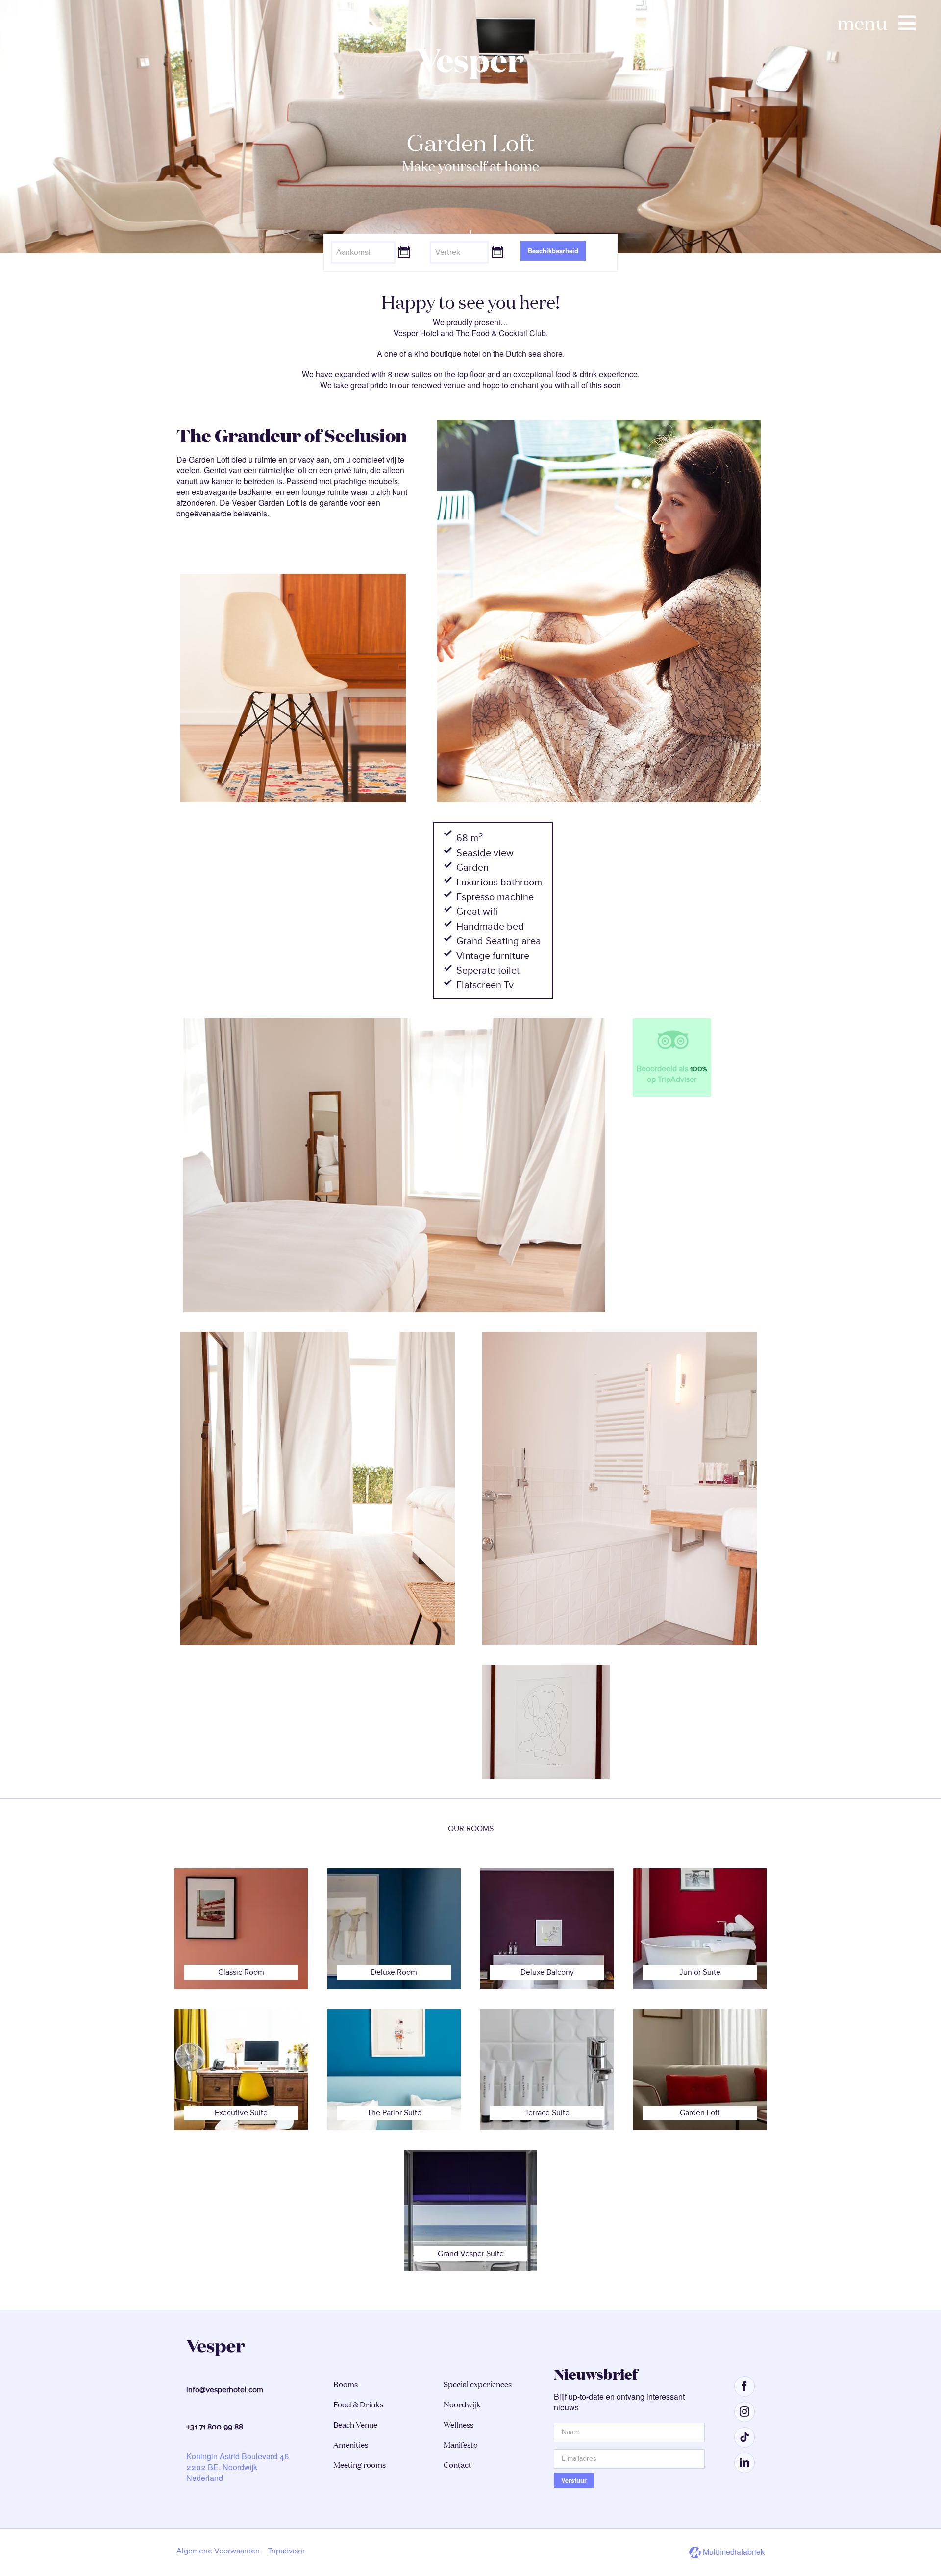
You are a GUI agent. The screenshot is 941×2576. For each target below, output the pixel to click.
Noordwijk (462, 2404)
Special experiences (478, 2384)
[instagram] (744, 2412)
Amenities (351, 2445)
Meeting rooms (359, 2465)
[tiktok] (744, 2437)
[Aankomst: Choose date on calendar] (404, 251)
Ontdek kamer (470, 231)
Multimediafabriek (733, 2552)
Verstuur (574, 2480)
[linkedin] (744, 2463)
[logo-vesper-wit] (470, 53)
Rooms (346, 2384)
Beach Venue (355, 2425)
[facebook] (744, 2386)
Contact (458, 2465)
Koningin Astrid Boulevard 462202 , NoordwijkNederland (238, 2467)
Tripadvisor (286, 2551)
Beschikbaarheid (553, 251)
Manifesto (461, 2445)
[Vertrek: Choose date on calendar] (497, 251)
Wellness (458, 2425)
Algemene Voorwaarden (218, 2551)
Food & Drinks (358, 2404)
